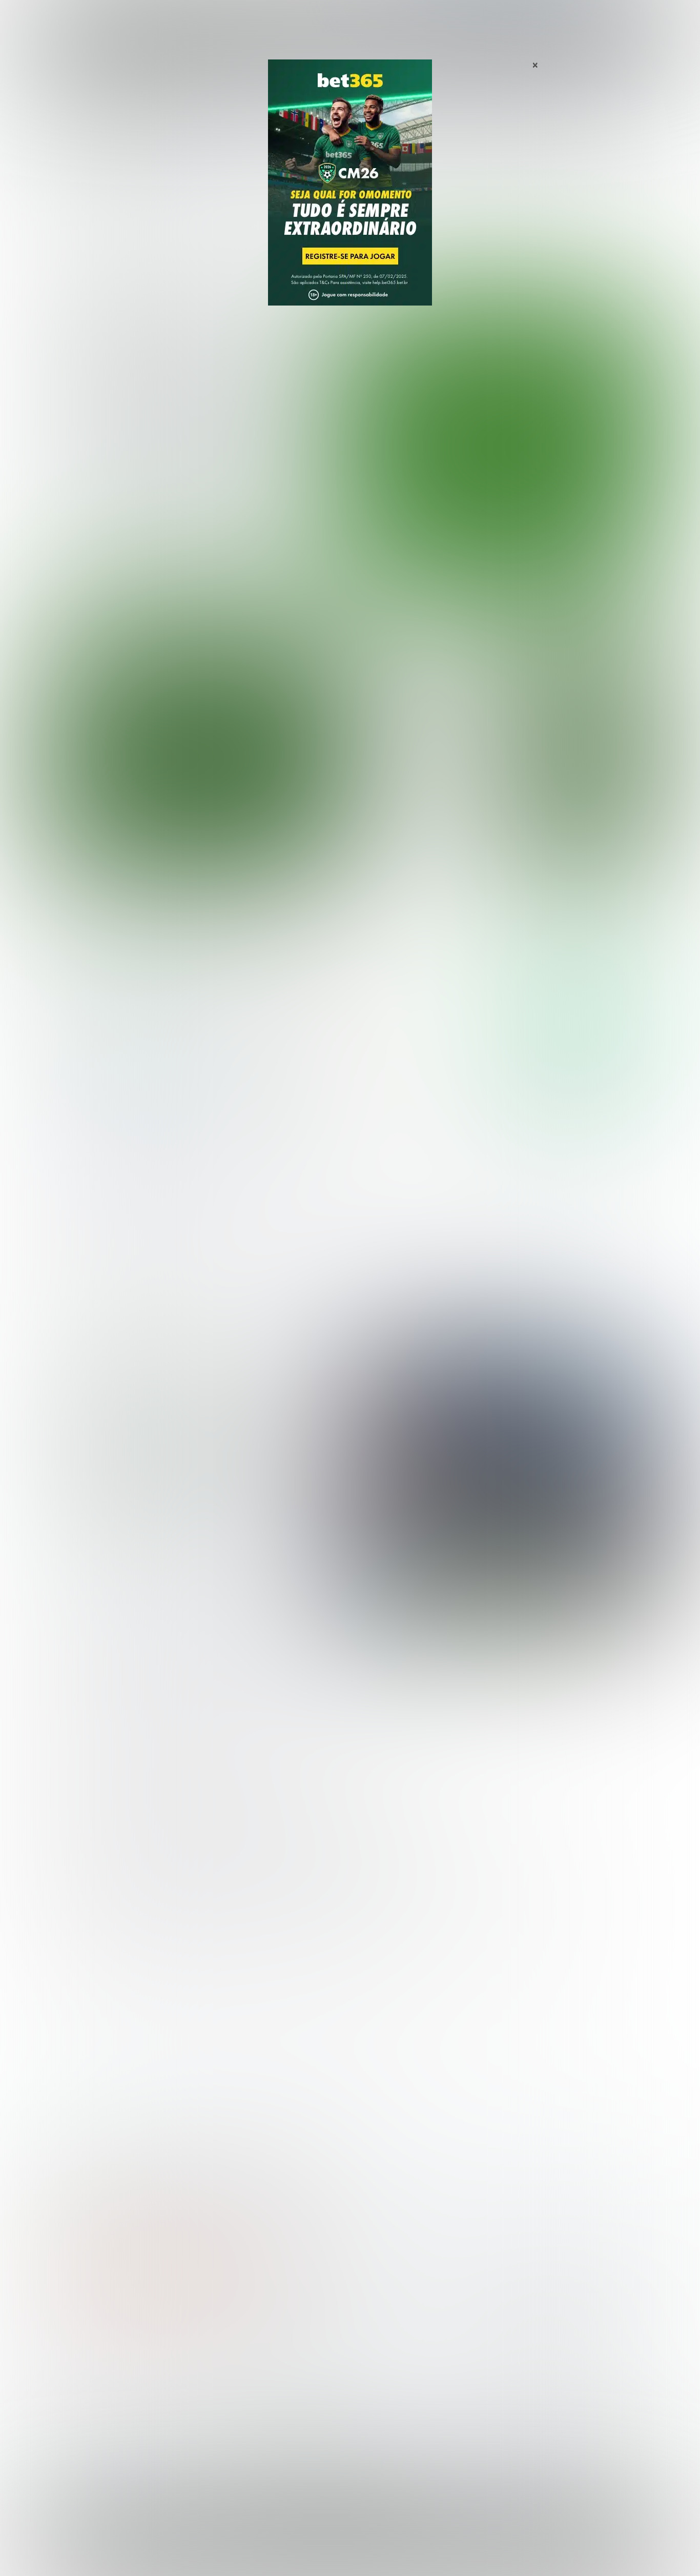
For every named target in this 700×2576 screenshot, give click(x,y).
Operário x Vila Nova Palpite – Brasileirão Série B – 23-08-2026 (422, 654)
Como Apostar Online (240, 2397)
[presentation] (596, 535)
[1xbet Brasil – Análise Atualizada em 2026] (125, 1119)
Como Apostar (444, 20)
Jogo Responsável (591, 2548)
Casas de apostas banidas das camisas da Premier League (196, 1460)
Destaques (350, 20)
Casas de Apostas (238, 20)
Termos (469, 2548)
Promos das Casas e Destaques (260, 2380)
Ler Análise (580, 1029)
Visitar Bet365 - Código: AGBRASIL (580, 999)
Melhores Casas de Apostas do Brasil (270, 2364)
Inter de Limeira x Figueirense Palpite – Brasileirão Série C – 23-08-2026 (425, 843)
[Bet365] (350, 197)
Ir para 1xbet (580, 1089)
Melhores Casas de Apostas (468, 933)
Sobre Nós (380, 2548)
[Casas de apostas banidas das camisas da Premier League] (500, 1482)
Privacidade (426, 2548)
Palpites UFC (74, 2380)
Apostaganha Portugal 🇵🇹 (527, 2364)
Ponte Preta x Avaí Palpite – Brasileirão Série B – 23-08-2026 (422, 746)
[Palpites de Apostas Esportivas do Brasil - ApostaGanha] (95, 17)
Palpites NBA (74, 2397)
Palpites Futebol (80, 2364)
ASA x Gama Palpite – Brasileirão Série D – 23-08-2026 (422, 792)
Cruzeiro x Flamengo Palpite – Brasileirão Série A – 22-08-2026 (197, 407)
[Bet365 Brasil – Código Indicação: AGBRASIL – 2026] (125, 1030)
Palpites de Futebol (350, 588)
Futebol (301, 20)
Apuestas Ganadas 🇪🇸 (521, 2380)
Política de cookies (522, 2548)
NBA (394, 20)
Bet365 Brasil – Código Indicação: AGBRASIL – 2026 (128, 2178)
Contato (377, 2557)
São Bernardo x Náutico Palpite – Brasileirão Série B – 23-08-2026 (423, 700)
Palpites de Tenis (82, 2414)
